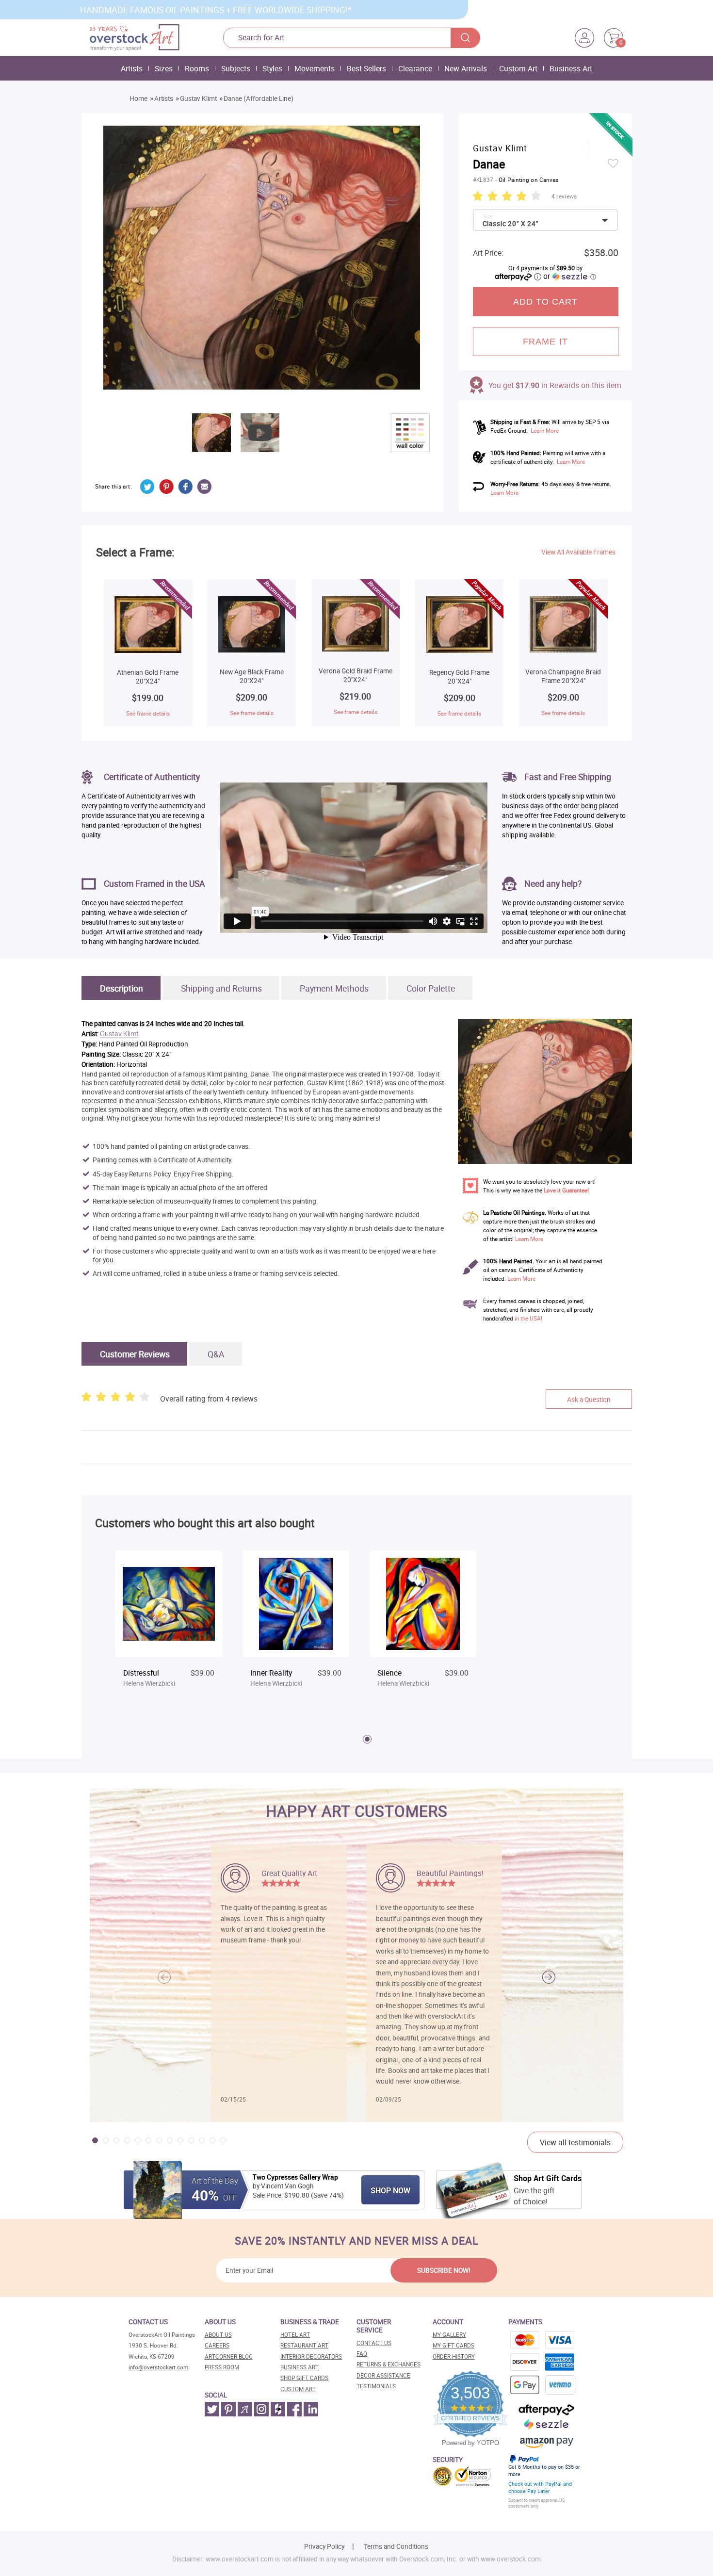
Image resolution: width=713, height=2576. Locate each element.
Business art (300, 2367)
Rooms (197, 68)
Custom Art (518, 68)
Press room (222, 2367)
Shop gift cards (304, 2378)
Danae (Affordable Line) (259, 98)
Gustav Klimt (198, 98)
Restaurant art (304, 2345)
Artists (132, 68)
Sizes (164, 68)
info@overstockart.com (158, 2367)
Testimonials (376, 2386)
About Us (218, 2335)
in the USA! (528, 1318)
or (569, 276)
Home (138, 98)
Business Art (571, 68)
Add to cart (546, 302)
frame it (545, 342)
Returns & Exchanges (389, 2364)
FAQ (362, 2354)
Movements (315, 68)
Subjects (236, 68)
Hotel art (295, 2335)
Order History (454, 2356)
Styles (272, 68)
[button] (549, 1977)
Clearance (415, 68)
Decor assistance (383, 2375)
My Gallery (449, 2335)
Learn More (545, 431)
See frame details (148, 713)
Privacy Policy (324, 2546)
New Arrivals (466, 68)
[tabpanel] (169, 1628)
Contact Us (374, 2343)
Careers (217, 2345)
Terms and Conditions (396, 2546)
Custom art (298, 2389)
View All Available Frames (578, 552)
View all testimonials (575, 2142)
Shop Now (390, 2190)
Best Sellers (366, 68)
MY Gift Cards (454, 2345)
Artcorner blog (229, 2356)
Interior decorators (311, 2356)
